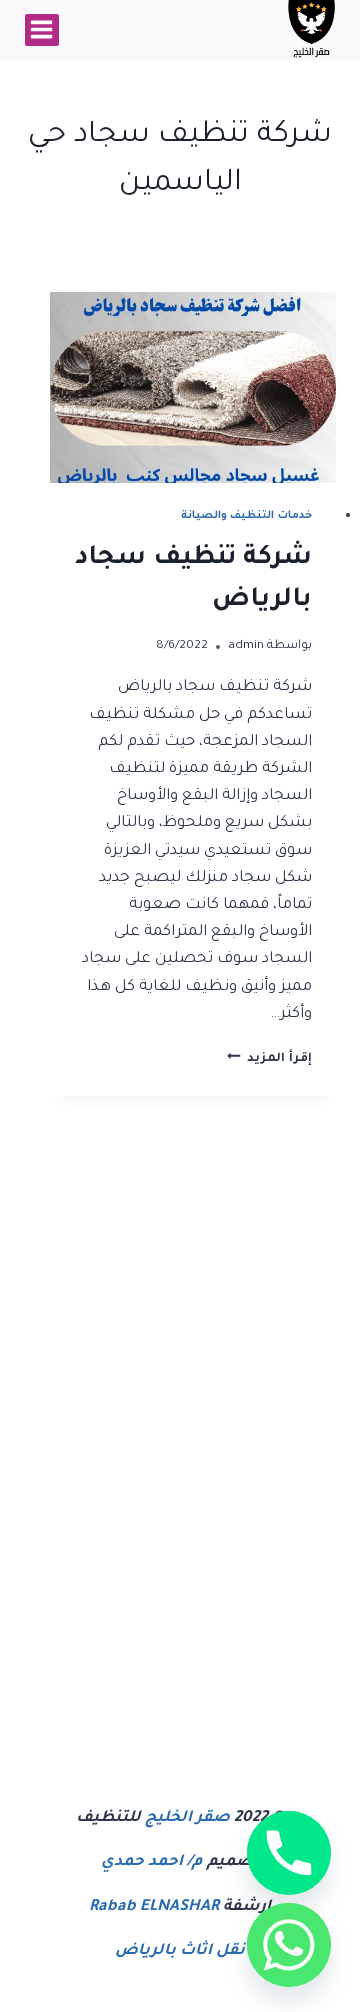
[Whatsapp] (289, 1945)
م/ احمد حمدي (152, 1862)
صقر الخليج (187, 1818)
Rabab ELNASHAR (154, 1907)
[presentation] (193, 387)
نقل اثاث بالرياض (180, 1951)
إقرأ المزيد (269, 1059)
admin (246, 646)
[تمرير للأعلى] (223, 1978)
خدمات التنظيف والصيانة (246, 516)
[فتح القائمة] (42, 30)
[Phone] (289, 1853)
